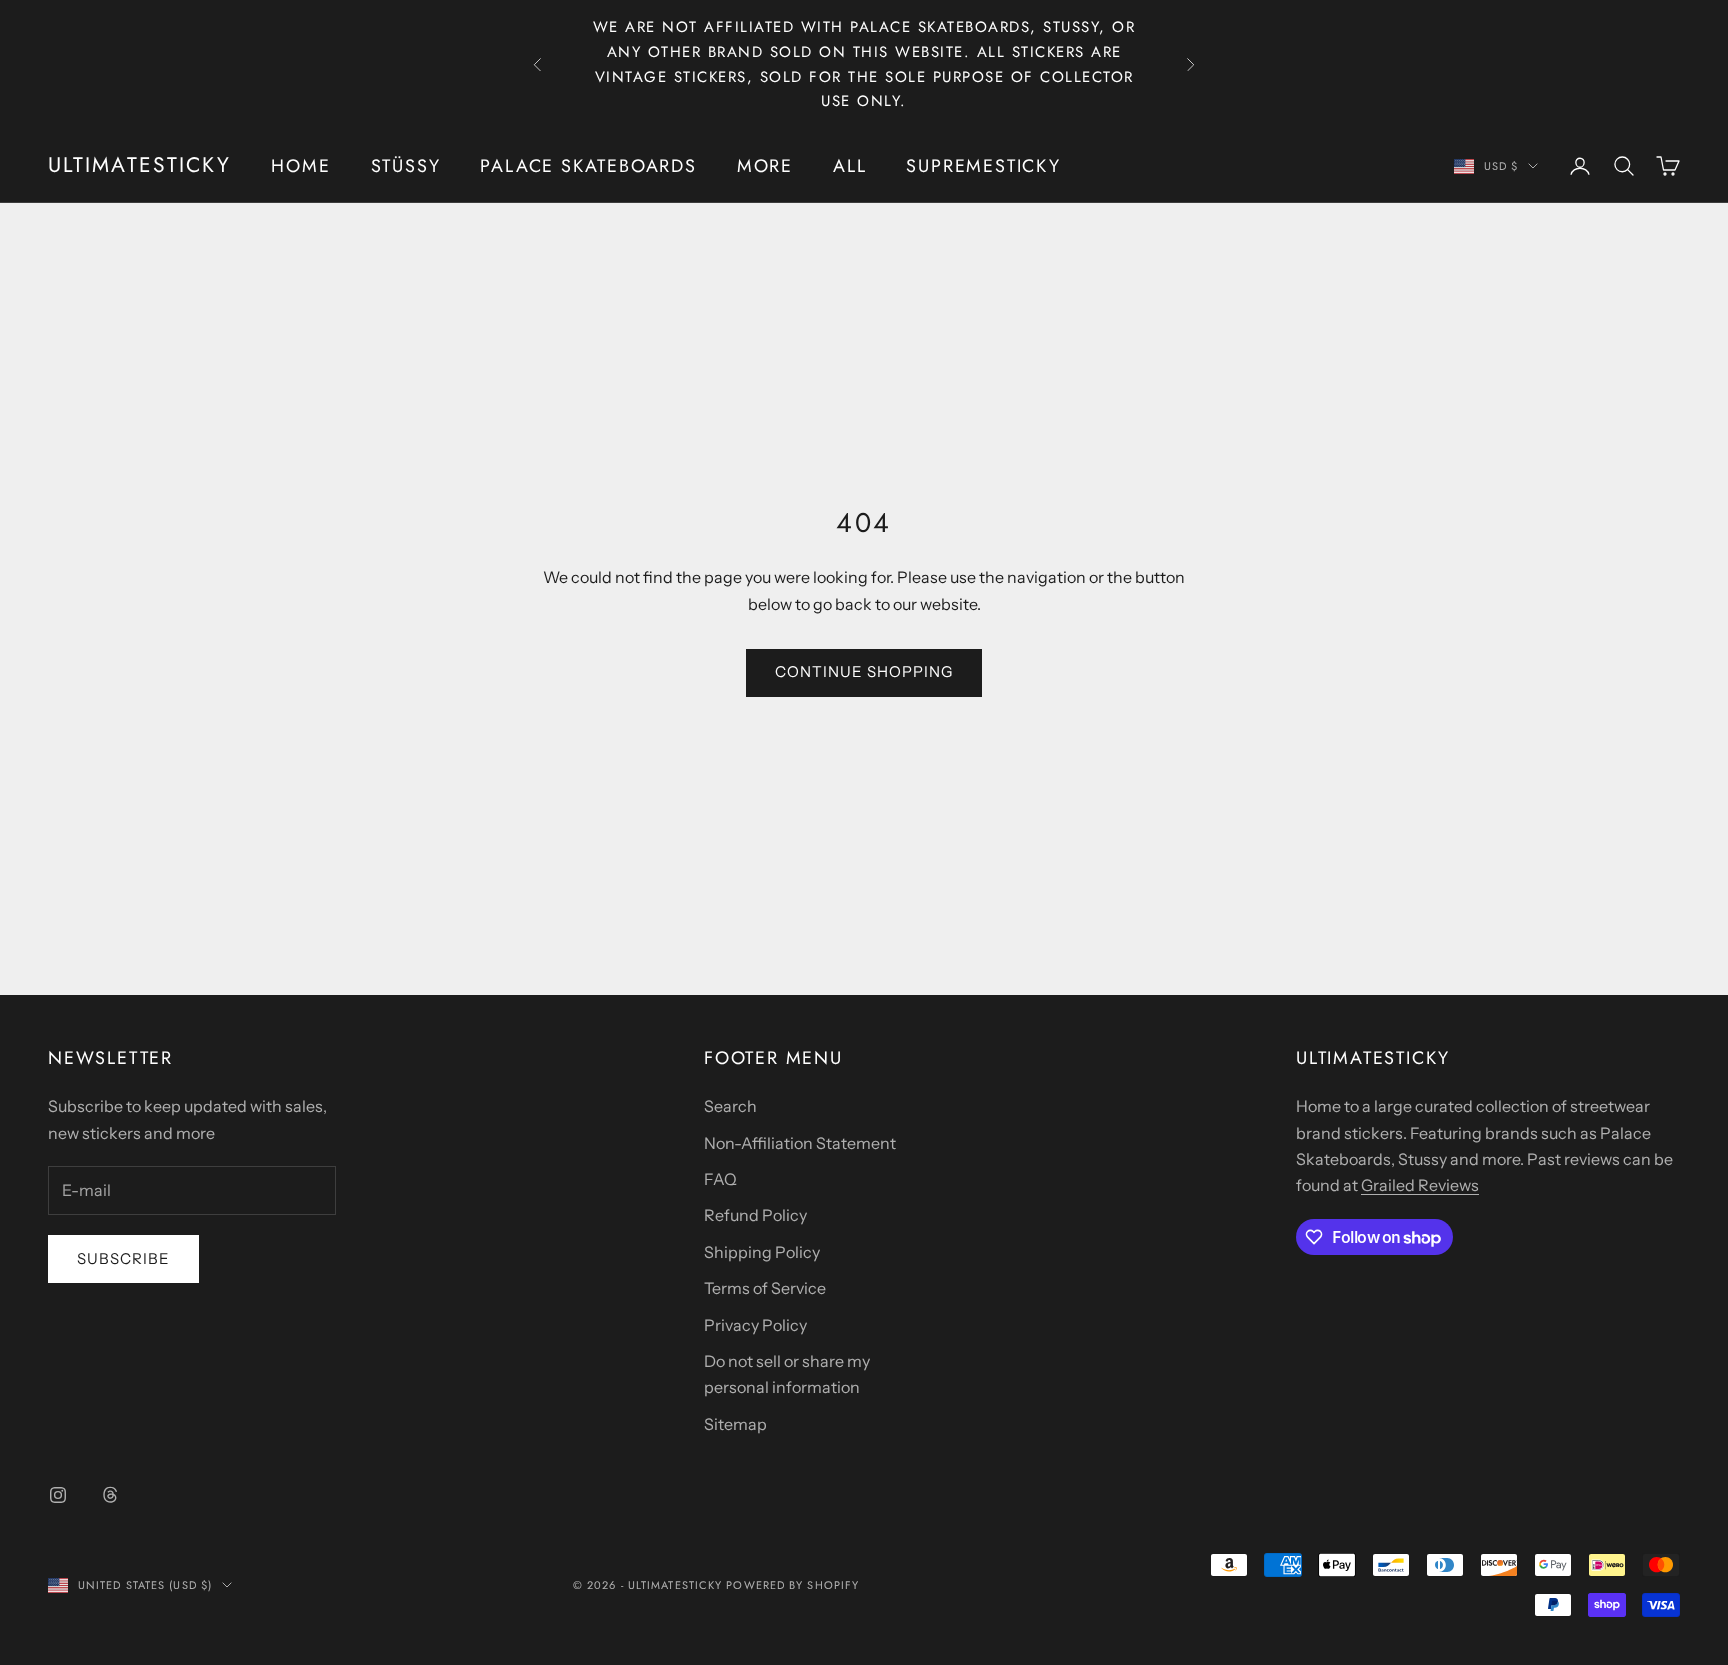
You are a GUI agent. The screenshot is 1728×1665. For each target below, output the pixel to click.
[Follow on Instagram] (58, 1495)
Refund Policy (755, 1215)
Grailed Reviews (1420, 1185)
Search (730, 1106)
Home (300, 166)
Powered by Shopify (792, 1585)
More (765, 166)
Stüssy (406, 166)
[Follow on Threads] (110, 1495)
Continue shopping (864, 671)
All (849, 166)
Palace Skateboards (588, 166)
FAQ (720, 1179)
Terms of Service (765, 1288)
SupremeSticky (983, 166)
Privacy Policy (755, 1325)
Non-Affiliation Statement (800, 1143)
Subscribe (123, 1258)
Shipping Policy (762, 1252)
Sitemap (735, 1424)
